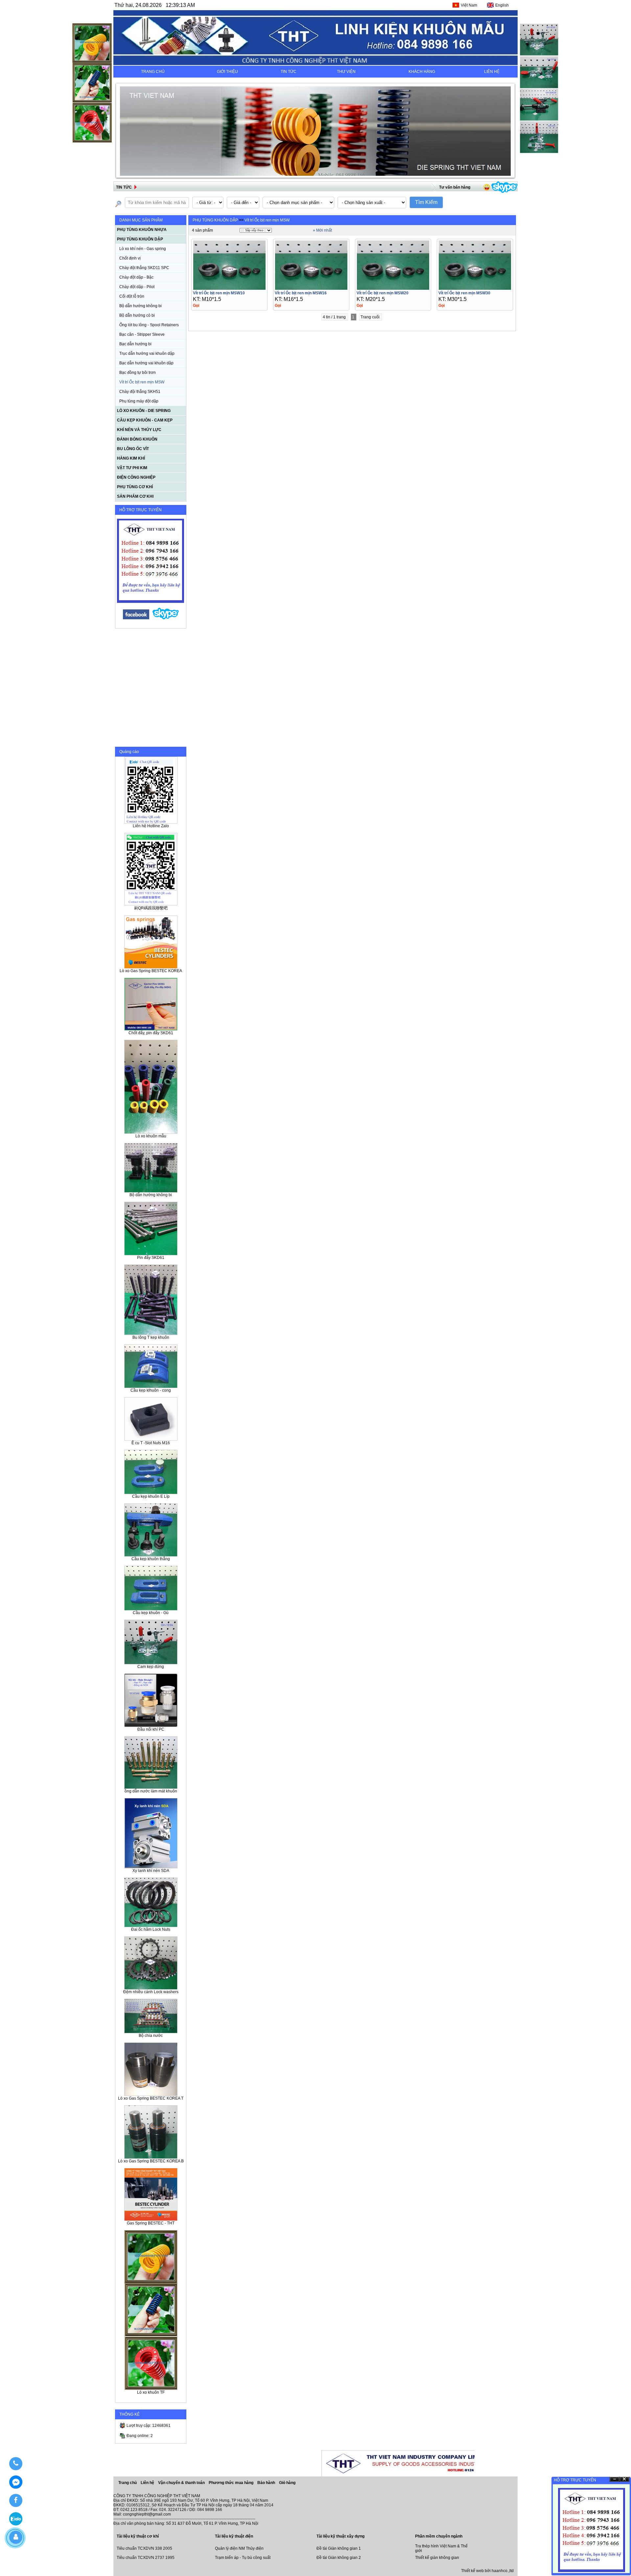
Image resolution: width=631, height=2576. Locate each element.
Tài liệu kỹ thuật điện (234, 2536)
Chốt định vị (130, 258)
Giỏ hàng (287, 2483)
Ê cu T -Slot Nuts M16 (151, 1443)
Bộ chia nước (151, 2036)
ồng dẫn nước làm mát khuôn (151, 1791)
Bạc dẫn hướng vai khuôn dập (146, 363)
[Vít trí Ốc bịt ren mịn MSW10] (229, 288)
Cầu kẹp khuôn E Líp (151, 1496)
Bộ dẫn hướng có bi (137, 315)
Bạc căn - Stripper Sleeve (142, 334)
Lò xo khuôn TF (151, 2392)
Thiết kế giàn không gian (437, 2558)
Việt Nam (469, 5)
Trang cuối (371, 317)
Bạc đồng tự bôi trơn (138, 373)
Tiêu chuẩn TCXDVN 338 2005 (144, 2548)
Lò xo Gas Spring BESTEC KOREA (151, 971)
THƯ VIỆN (346, 72)
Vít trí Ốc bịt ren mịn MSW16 (301, 293)
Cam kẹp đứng (151, 1667)
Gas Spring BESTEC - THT (151, 2223)
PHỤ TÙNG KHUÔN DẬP (215, 220)
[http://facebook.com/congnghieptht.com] (136, 618)
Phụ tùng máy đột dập (139, 401)
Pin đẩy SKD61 (151, 1258)
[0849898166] (16, 2464)
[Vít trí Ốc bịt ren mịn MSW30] (475, 288)
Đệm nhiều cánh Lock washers (151, 1992)
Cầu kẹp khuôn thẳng (151, 1559)
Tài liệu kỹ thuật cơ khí (138, 2536)
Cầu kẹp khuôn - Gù (151, 1613)
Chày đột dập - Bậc (136, 277)
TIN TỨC (289, 72)
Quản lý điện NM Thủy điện (239, 2548)
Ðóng (624, 2479)
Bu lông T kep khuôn (151, 1337)
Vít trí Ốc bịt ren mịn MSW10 (219, 293)
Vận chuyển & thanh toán (182, 2483)
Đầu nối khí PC (151, 1729)
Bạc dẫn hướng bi (135, 344)
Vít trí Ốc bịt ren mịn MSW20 (383, 293)
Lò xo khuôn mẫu (151, 1136)
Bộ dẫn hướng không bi (140, 306)
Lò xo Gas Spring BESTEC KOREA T (151, 2098)
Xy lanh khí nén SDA (151, 1871)
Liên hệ (148, 2483)
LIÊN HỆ (492, 72)
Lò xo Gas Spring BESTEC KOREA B (151, 2161)
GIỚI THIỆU (227, 72)
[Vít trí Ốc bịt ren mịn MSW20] (393, 288)
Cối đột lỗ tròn (132, 296)
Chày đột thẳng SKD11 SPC (144, 268)
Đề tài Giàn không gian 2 (339, 2558)
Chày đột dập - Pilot (137, 287)
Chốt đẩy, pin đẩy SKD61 (151, 1033)
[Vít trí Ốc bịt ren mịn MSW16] (311, 288)
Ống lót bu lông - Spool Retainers (149, 325)
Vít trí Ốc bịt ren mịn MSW (142, 382)
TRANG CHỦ (153, 72)
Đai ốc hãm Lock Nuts (151, 1929)
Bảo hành (267, 2483)
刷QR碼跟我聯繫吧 (151, 908)
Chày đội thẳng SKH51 (140, 392)
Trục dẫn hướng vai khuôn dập (147, 353)
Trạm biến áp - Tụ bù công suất (243, 2558)
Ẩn (615, 2479)
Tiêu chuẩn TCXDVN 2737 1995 (146, 2558)
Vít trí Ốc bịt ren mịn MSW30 (464, 293)
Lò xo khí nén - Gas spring (143, 249)
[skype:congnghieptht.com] (166, 618)
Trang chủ (128, 2483)
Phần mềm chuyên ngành (439, 2536)
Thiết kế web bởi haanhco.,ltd (487, 2571)
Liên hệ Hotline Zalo (151, 826)
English (502, 5)
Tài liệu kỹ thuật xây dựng (340, 2536)
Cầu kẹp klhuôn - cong (151, 1390)
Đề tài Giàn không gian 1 (339, 2548)
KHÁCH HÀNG (422, 72)
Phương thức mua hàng (232, 2483)
